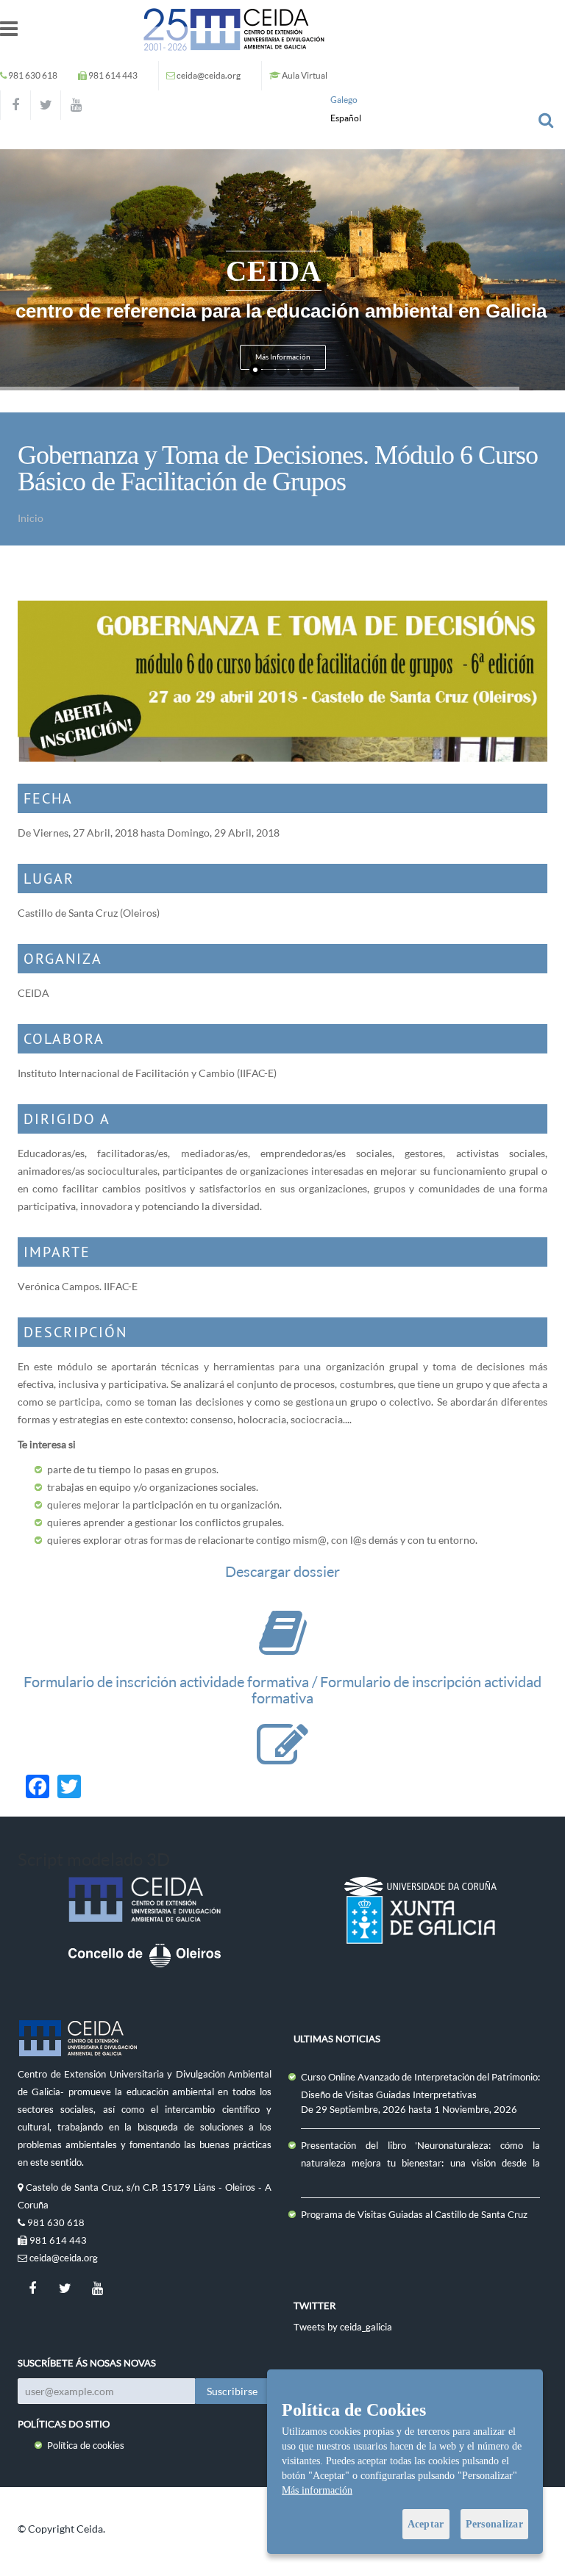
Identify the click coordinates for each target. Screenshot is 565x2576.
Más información (317, 2490)
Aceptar (426, 2524)
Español (346, 118)
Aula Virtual (305, 75)
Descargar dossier (282, 1571)
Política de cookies (86, 2445)
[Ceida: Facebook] (15, 105)
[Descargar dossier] (283, 1647)
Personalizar (494, 2524)
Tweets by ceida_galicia (343, 2327)
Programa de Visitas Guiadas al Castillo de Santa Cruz (414, 2214)
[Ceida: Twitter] (46, 105)
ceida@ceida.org (209, 75)
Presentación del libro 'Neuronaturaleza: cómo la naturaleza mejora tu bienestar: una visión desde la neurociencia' (420, 2163)
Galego (344, 100)
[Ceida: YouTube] (76, 105)
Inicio (31, 518)
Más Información (283, 357)
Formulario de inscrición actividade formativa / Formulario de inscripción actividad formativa (282, 1690)
